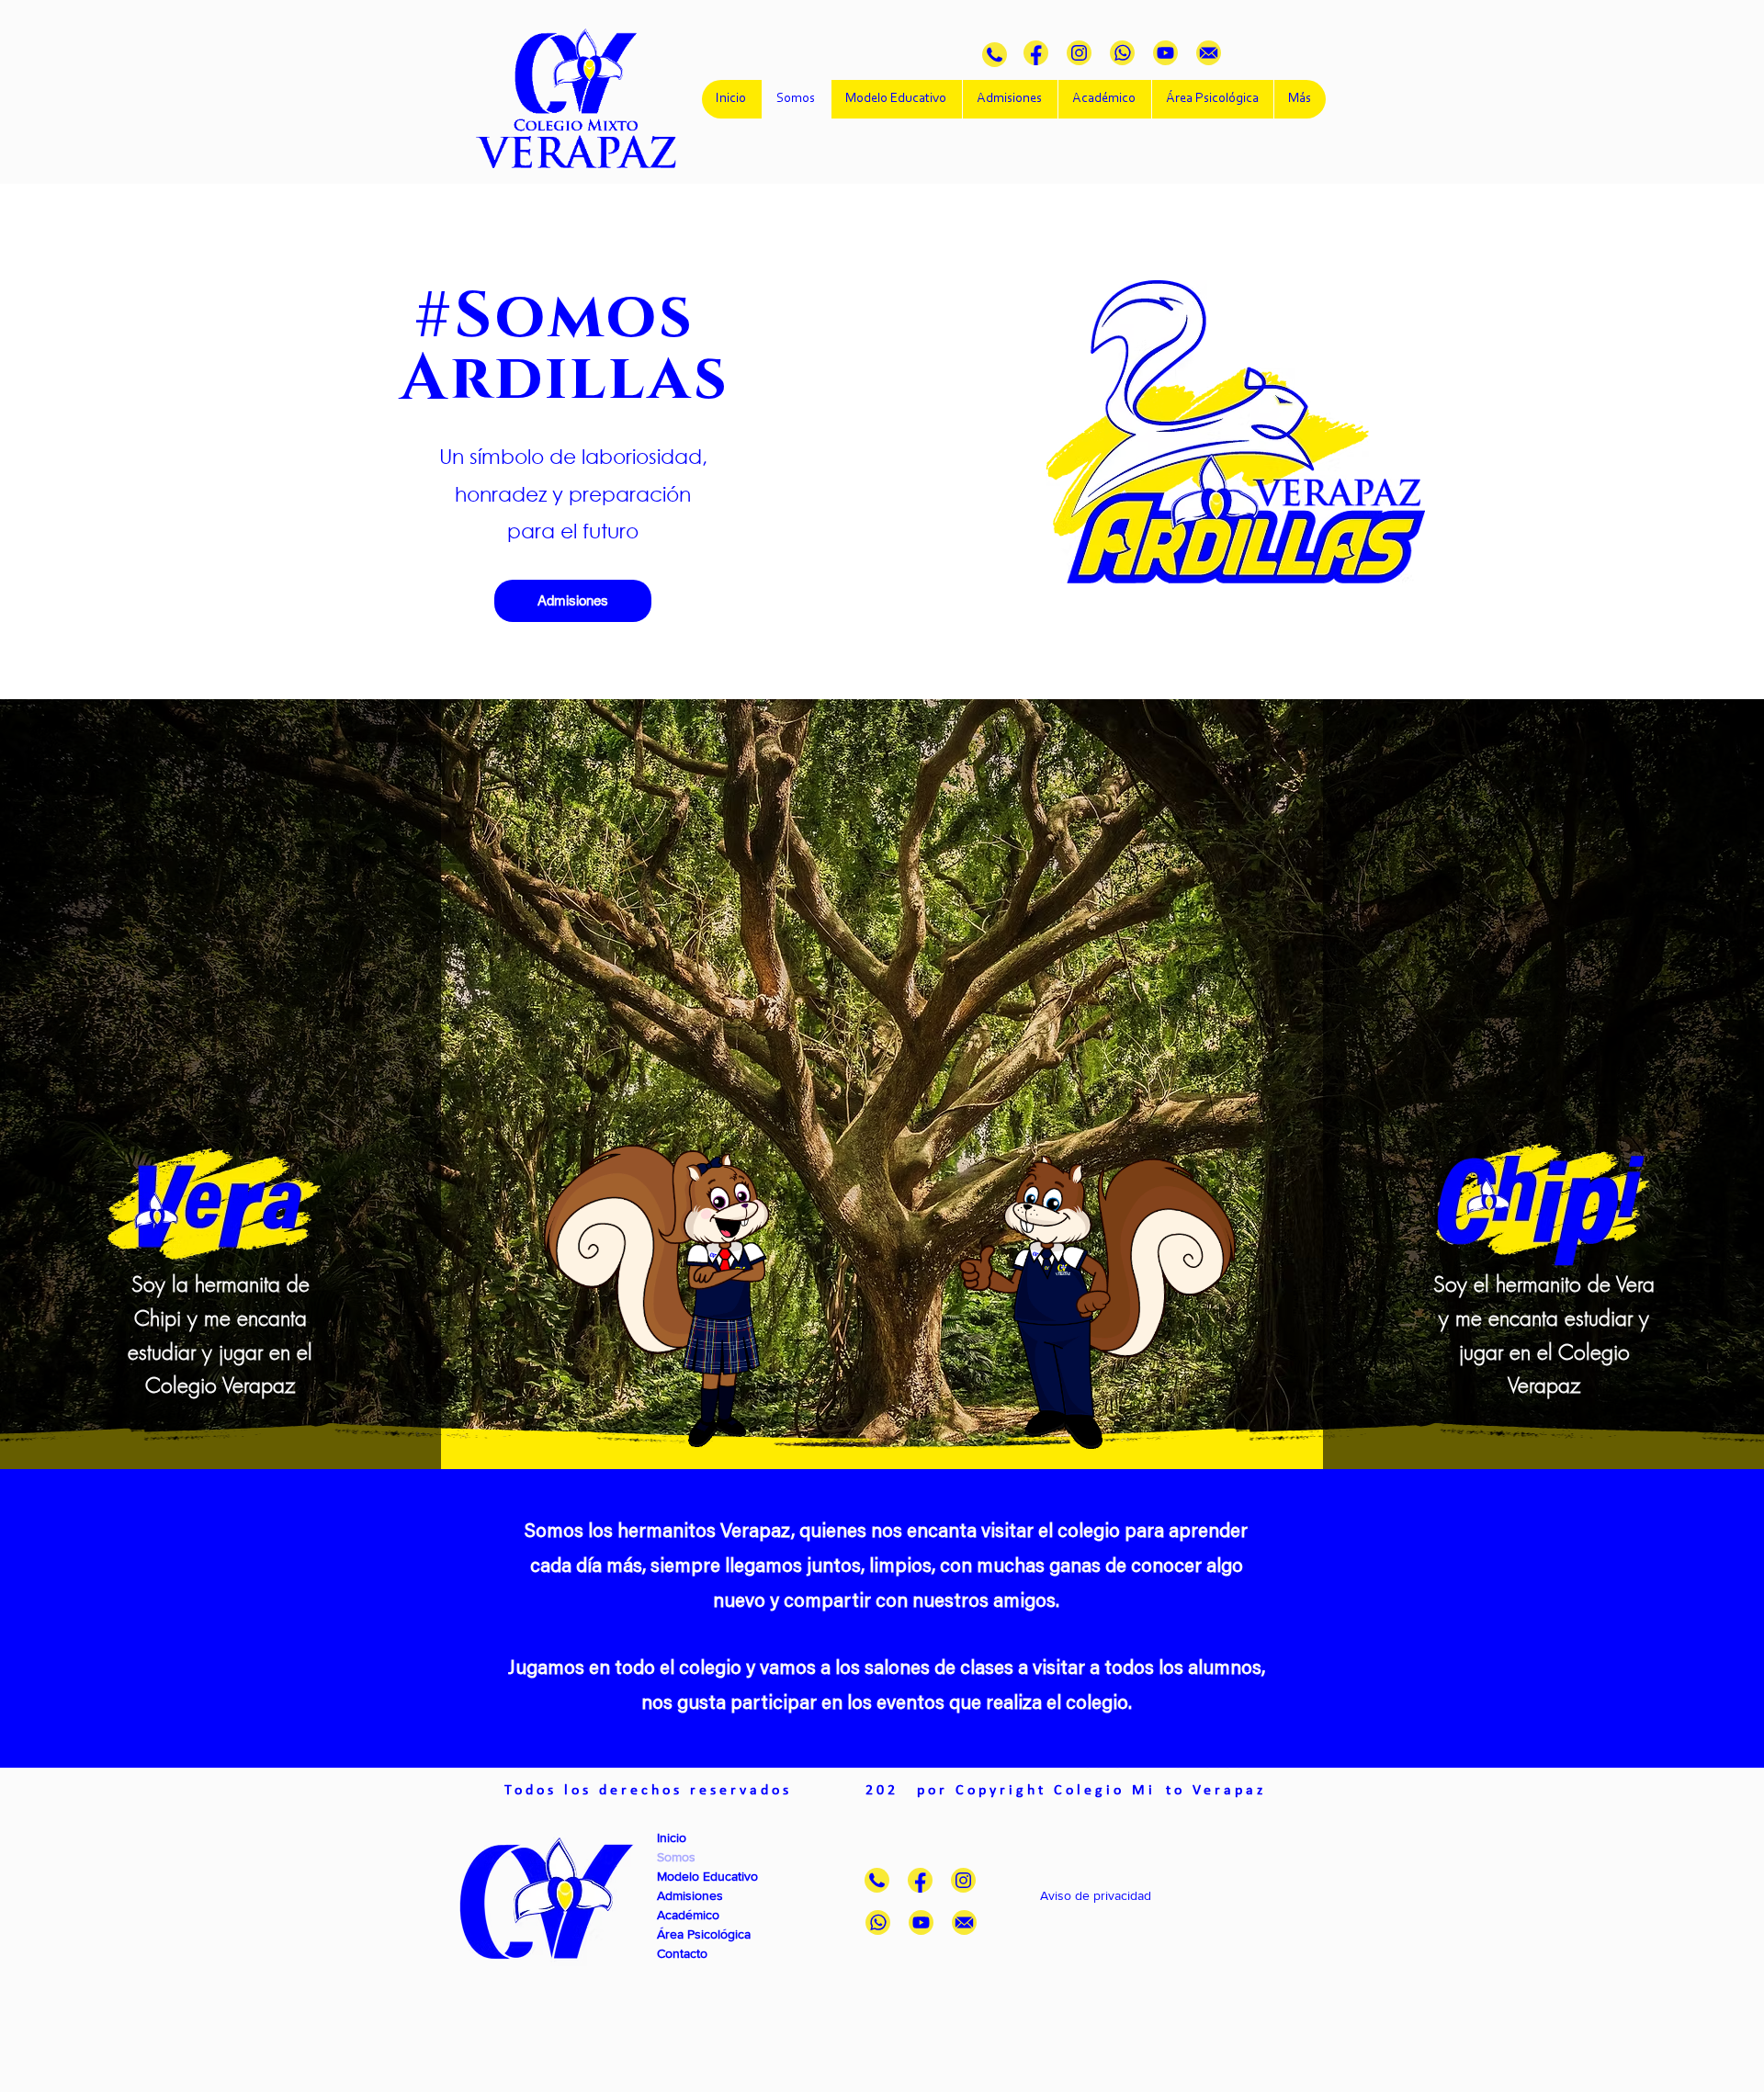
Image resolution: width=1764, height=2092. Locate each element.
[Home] (995, 54)
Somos (676, 1857)
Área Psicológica (704, 1934)
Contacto (682, 1953)
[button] (1127, 1895)
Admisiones (690, 1895)
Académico (688, 1915)
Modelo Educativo (707, 1876)
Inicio (672, 1838)
